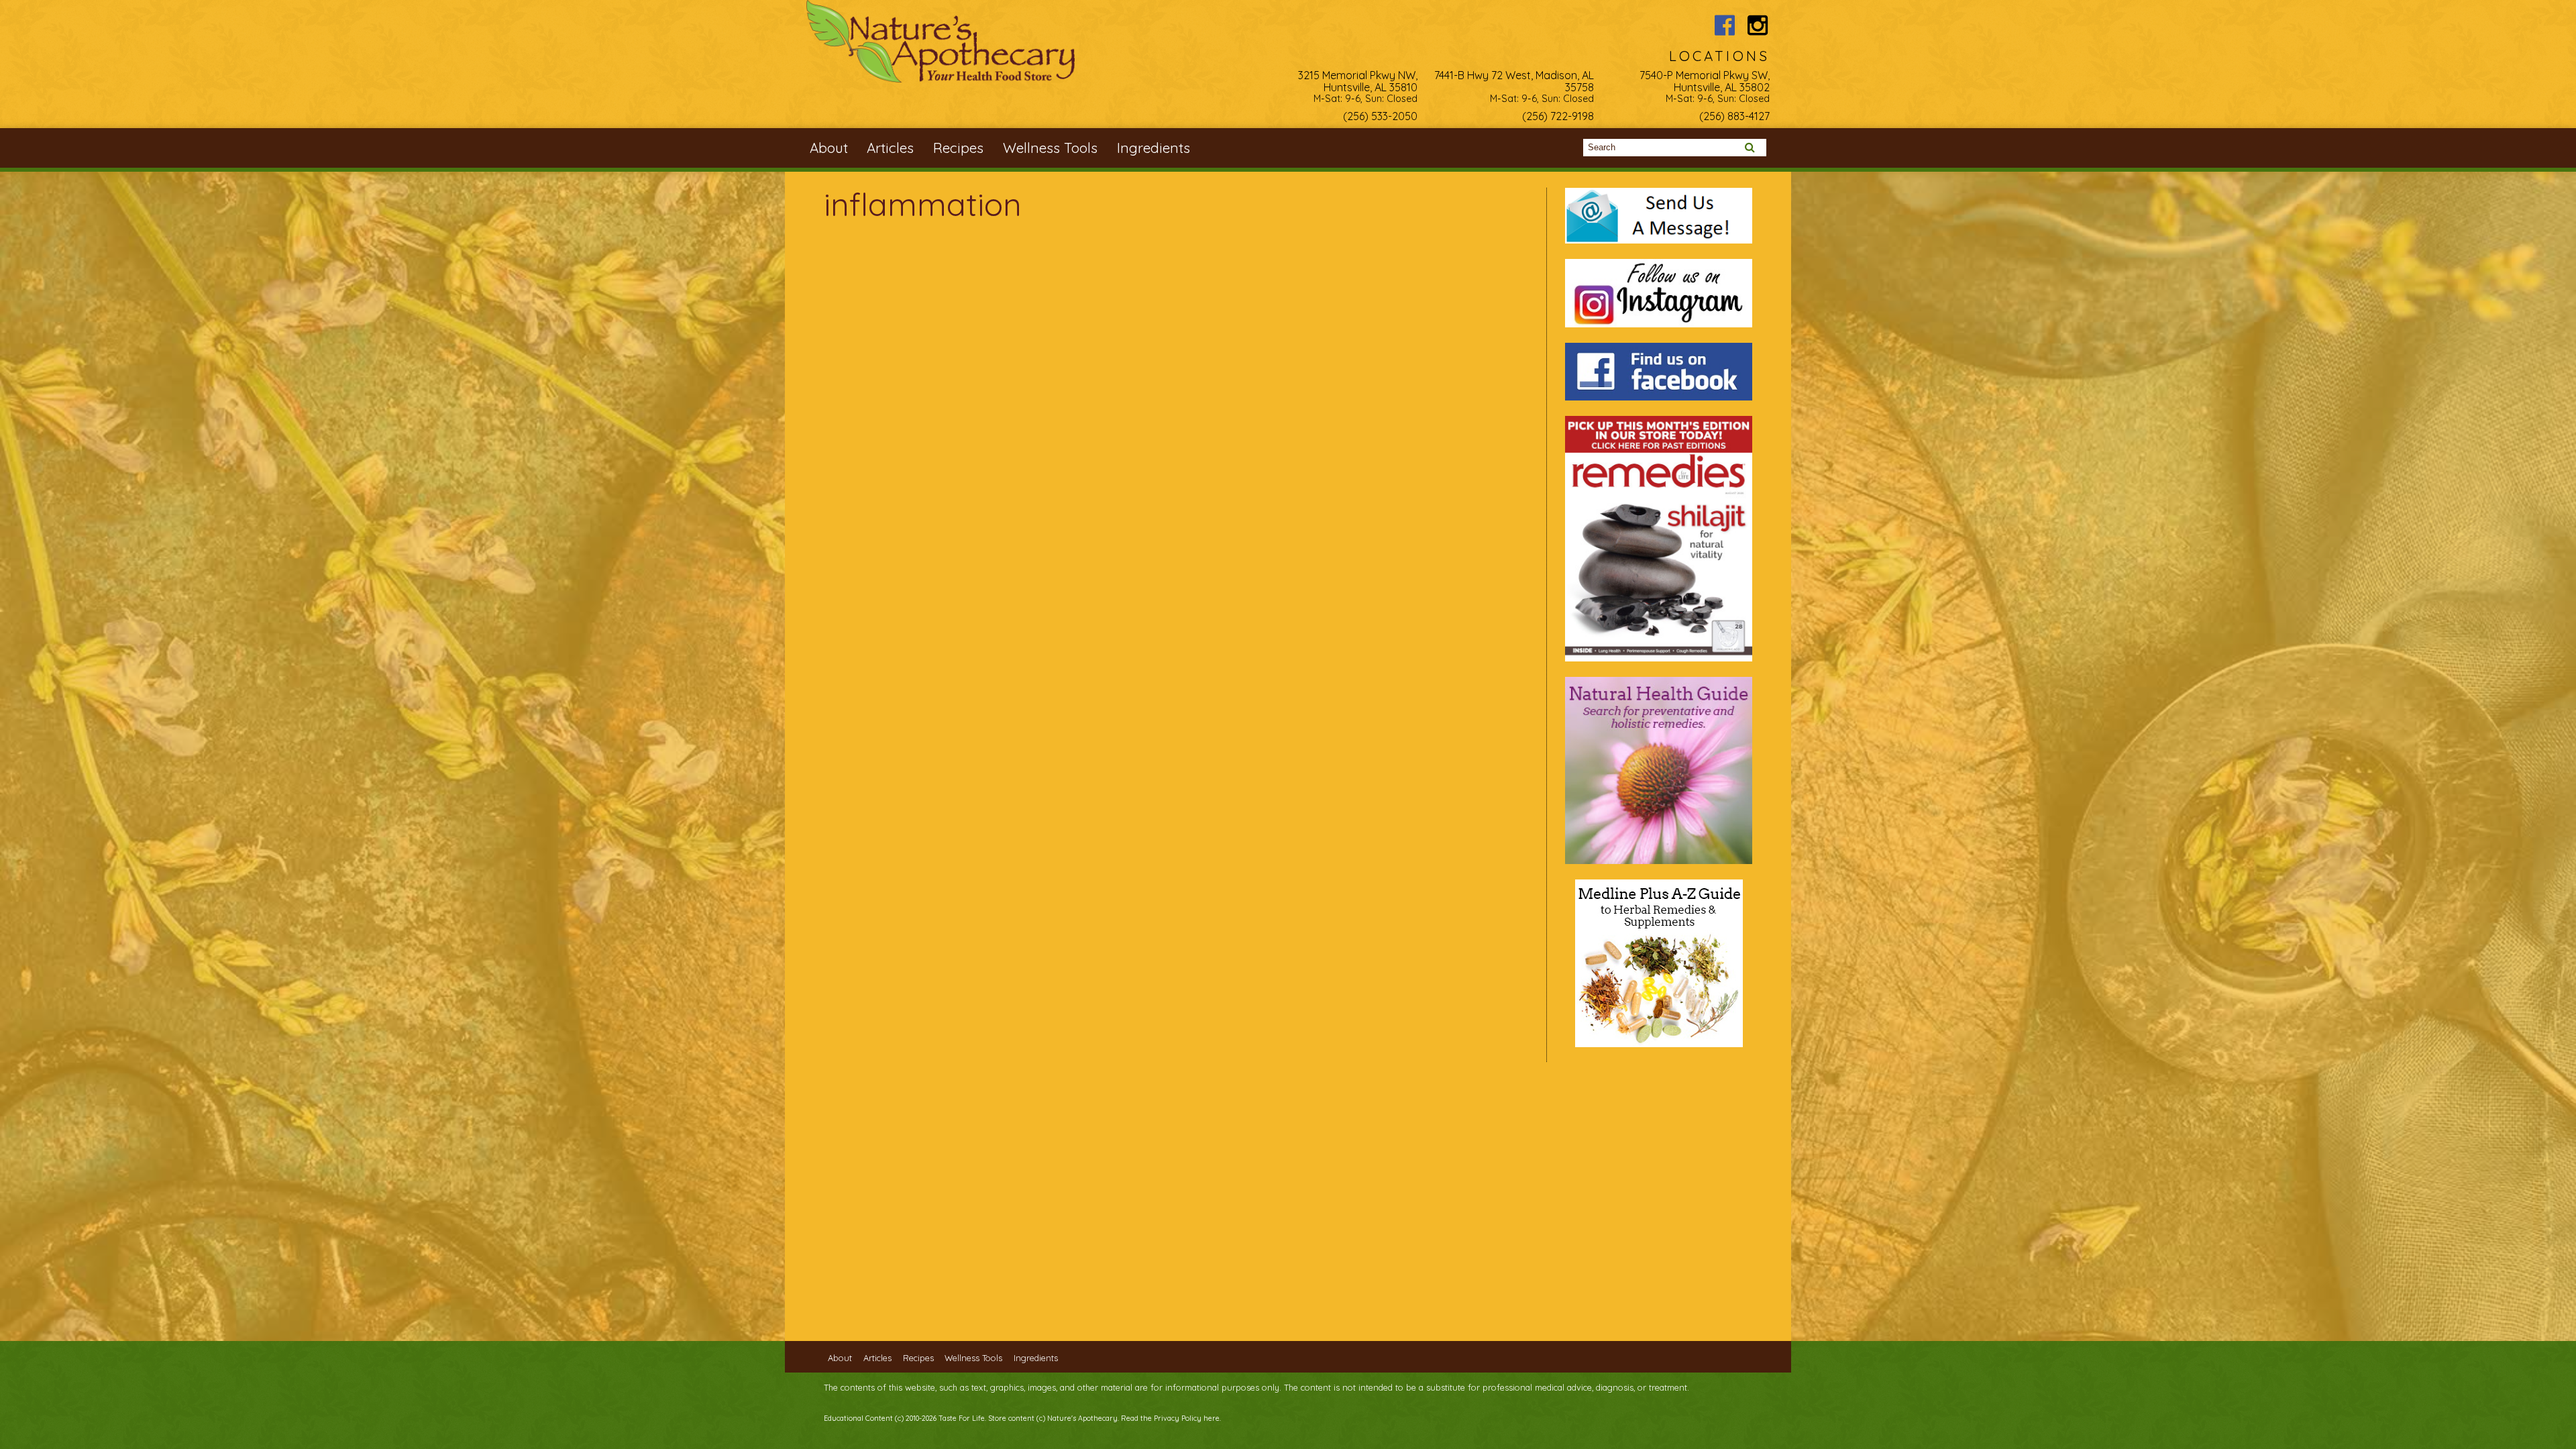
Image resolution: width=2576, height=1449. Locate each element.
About (829, 148)
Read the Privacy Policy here (1170, 1418)
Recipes (958, 148)
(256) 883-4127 (1734, 116)
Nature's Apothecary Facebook (1724, 25)
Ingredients (1153, 148)
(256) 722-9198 (1558, 116)
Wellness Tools (1050, 148)
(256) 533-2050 (1380, 116)
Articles (890, 148)
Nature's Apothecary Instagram (1758, 25)
